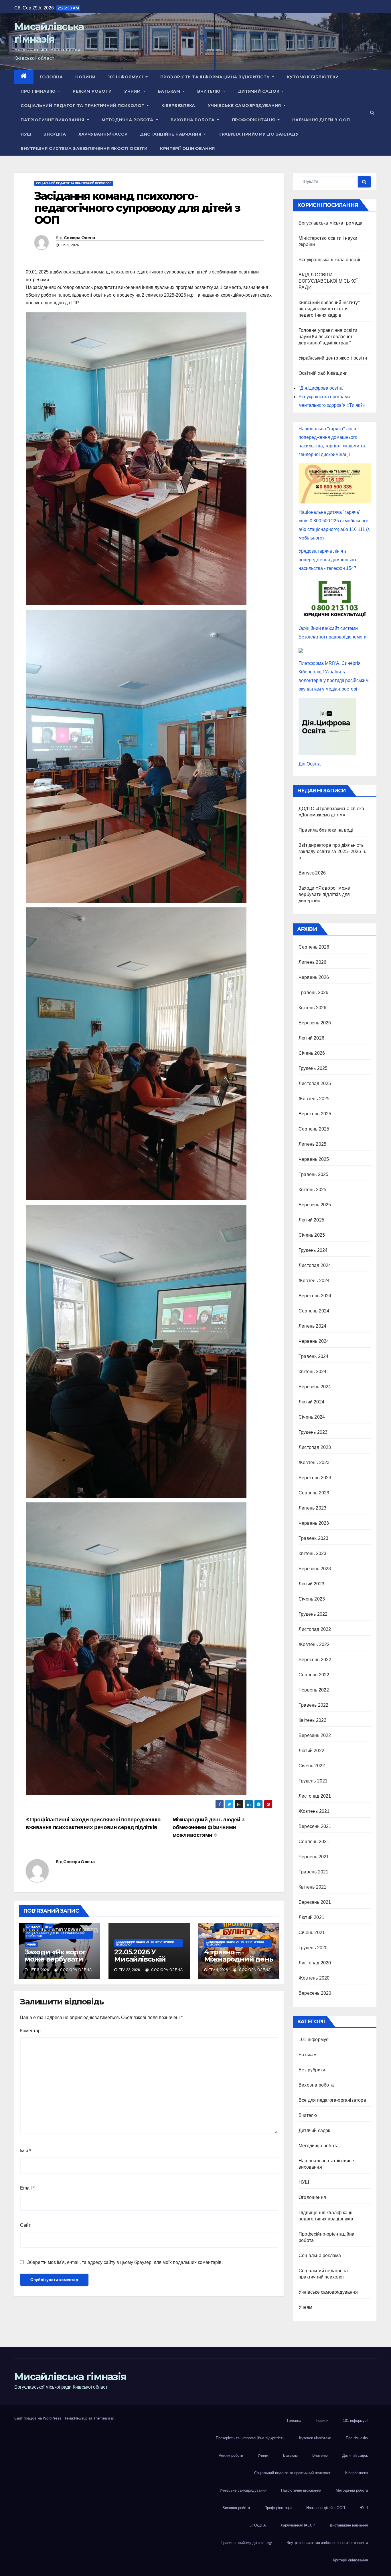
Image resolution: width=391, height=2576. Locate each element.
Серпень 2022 (314, 1675)
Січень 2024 (312, 1417)
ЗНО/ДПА (55, 134)
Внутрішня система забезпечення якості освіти (84, 148)
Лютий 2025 (311, 1220)
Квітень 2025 (312, 1190)
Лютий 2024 (311, 1402)
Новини (85, 77)
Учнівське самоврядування (245, 106)
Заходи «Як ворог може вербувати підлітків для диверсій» (55, 1963)
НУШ (26, 134)
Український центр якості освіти (333, 358)
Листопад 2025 (315, 1083)
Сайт (25, 2225)
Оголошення (312, 2197)
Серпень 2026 (314, 947)
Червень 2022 (314, 1690)
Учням (133, 91)
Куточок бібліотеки (313, 77)
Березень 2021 (315, 1902)
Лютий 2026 (311, 1038)
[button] (372, 113)
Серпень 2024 (314, 1311)
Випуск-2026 (312, 873)
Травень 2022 (313, 1705)
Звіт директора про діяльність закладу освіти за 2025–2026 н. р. (332, 851)
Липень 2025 (312, 1144)
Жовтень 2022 (314, 1644)
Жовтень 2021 (314, 1811)
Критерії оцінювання (187, 148)
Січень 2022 (312, 1766)
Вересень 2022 (315, 1660)
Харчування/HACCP (103, 134)
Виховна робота (193, 120)
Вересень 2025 (315, 1114)
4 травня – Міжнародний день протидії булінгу (239, 1959)
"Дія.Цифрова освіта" (321, 388)
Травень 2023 (313, 1538)
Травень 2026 (313, 992)
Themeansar (103, 2418)
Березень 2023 (315, 1569)
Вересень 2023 (315, 1478)
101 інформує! (126, 77)
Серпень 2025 (314, 1129)
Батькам (170, 91)
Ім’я (25, 2151)
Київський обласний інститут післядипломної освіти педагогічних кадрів (329, 309)
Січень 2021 (312, 1933)
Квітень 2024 (312, 1372)
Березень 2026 (315, 1023)
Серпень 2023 (314, 1493)
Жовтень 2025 (314, 1099)
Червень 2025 (314, 1159)
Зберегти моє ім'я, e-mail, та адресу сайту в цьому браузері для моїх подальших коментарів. (125, 2262)
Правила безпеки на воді (326, 830)
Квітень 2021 (312, 1887)
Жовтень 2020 (314, 1978)
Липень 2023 (312, 1508)
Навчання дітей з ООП (321, 120)
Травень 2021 (313, 1872)
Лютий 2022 (311, 1751)
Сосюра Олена (79, 238)
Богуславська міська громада (330, 223)
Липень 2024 (312, 1326)
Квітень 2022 (312, 1720)
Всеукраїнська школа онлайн (330, 260)
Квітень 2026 (312, 1008)
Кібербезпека (178, 106)
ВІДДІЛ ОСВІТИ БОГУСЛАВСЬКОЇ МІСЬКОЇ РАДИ (328, 281)
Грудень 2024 (313, 1250)
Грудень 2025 (313, 1068)
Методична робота (128, 120)
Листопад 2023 (315, 1447)
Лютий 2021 (311, 1917)
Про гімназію (39, 91)
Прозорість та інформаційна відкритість (216, 77)
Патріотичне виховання (53, 120)
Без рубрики (312, 2070)
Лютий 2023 (311, 1584)
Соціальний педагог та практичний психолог (83, 106)
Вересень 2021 (315, 1826)
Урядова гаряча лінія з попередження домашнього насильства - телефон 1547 (328, 560)
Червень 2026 (314, 977)
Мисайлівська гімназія (70, 2377)
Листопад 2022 (315, 1629)
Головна (51, 77)
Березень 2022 (315, 1735)
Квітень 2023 (312, 1553)
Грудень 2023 (313, 1432)
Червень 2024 (314, 1341)
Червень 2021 (314, 1857)
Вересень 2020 (315, 1993)
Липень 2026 (312, 962)
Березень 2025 (315, 1205)
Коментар (30, 2031)
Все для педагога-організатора (332, 2100)
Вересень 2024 (315, 1296)
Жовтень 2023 (314, 1462)
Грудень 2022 (313, 1614)
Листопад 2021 (315, 1796)
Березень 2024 (315, 1387)
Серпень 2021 (314, 1842)
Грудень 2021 (313, 1781)
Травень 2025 (313, 1174)
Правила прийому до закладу (258, 134)
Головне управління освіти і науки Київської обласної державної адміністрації (329, 337)
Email (27, 2188)
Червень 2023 (314, 1523)
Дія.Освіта (310, 764)
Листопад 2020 (315, 1963)
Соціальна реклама (320, 2255)
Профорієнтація (254, 120)
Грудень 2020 (313, 1948)
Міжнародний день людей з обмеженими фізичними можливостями (209, 1827)
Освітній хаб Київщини (323, 373)
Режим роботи (92, 91)
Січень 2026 (312, 1053)
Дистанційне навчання (171, 134)
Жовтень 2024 (314, 1281)
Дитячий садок (259, 91)
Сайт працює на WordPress (38, 2418)
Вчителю (210, 91)
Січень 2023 (312, 1599)
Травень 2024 (313, 1356)
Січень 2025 (312, 1235)
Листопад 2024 (315, 1265)
